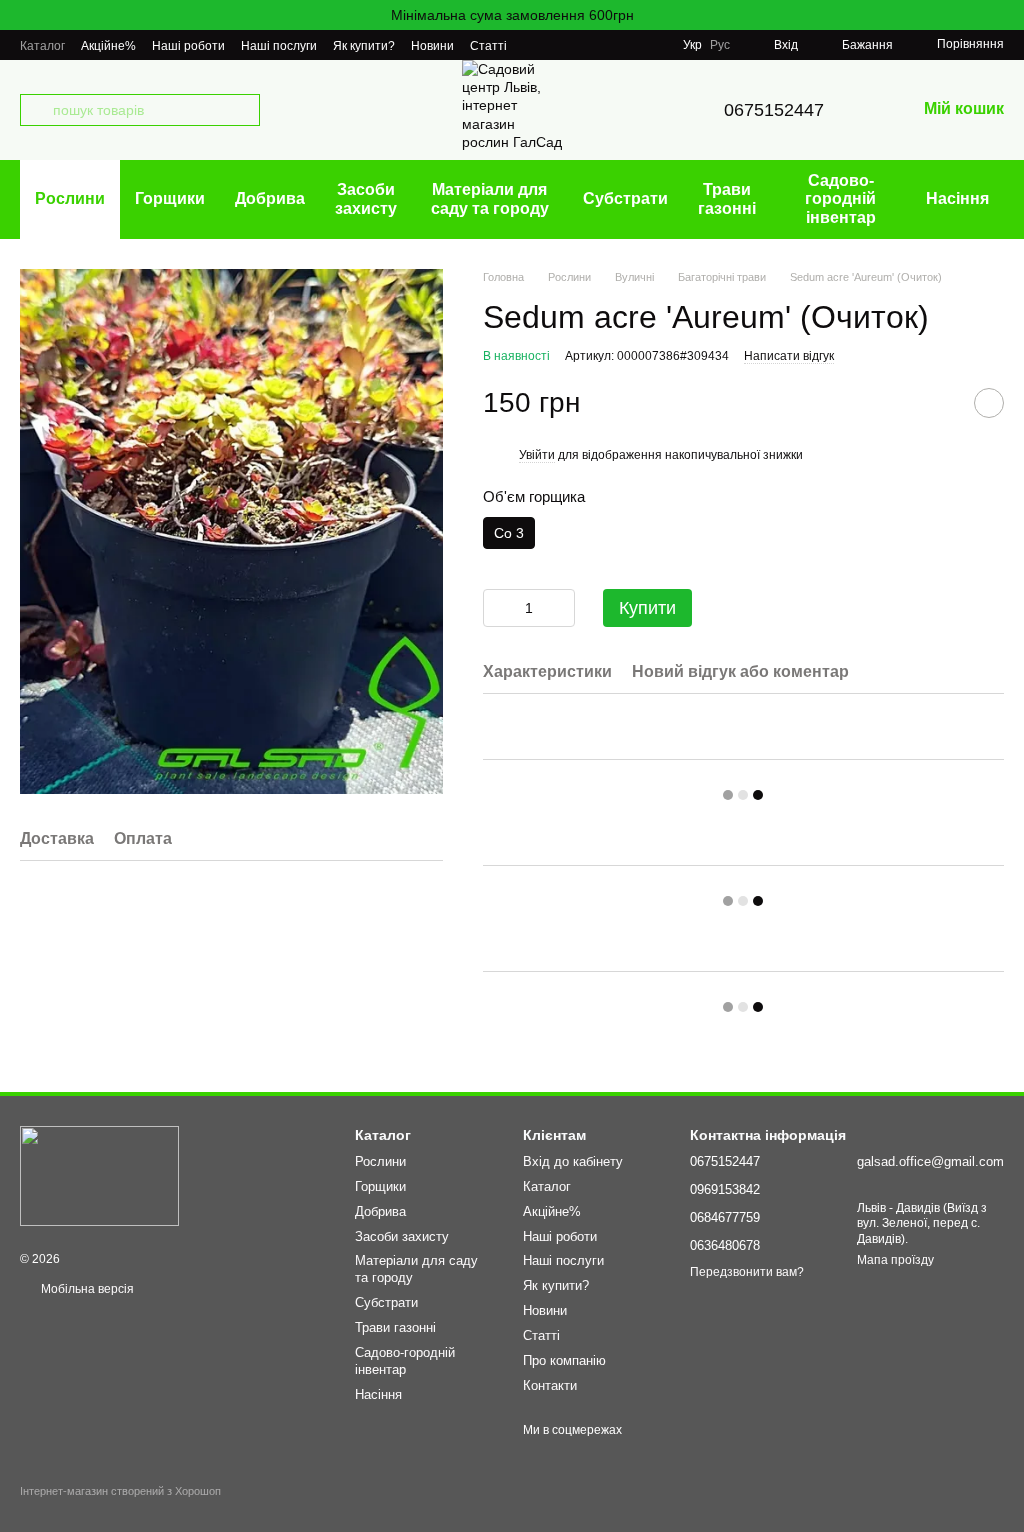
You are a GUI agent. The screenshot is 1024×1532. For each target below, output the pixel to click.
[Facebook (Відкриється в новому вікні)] (651, 45)
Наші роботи (188, 46)
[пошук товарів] (36, 110)
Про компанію (564, 1360)
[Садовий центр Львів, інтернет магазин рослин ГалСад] (99, 1175)
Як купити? (364, 46)
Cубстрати (625, 198)
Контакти (550, 1385)
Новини (432, 46)
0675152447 (774, 110)
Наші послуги (279, 46)
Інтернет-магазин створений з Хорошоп (120, 1491)
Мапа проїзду (895, 1260)
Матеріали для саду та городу (490, 198)
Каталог (42, 46)
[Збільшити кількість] (560, 608)
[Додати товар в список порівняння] (939, 403)
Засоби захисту (366, 198)
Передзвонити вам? (747, 1272)
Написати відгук (789, 356)
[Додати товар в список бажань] (989, 403)
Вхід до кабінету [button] (573, 1161)
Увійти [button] (537, 455)
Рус (720, 45)
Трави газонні (727, 198)
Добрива (270, 198)
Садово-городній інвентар (840, 199)
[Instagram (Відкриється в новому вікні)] (627, 45)
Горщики (170, 198)
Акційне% (108, 46)
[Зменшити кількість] (498, 608)
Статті (488, 46)
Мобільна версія (86, 1289)
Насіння (957, 198)
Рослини (70, 198)
